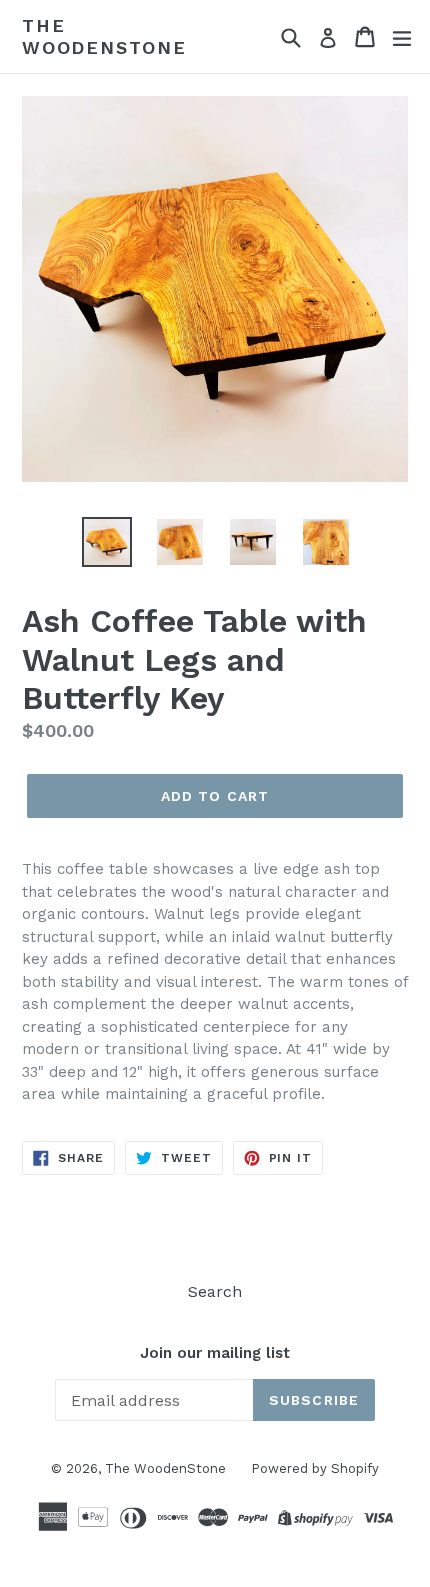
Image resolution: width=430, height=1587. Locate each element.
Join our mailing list (215, 1353)
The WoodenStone (104, 36)
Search (215, 1291)
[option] (106, 542)
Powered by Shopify (315, 1468)
